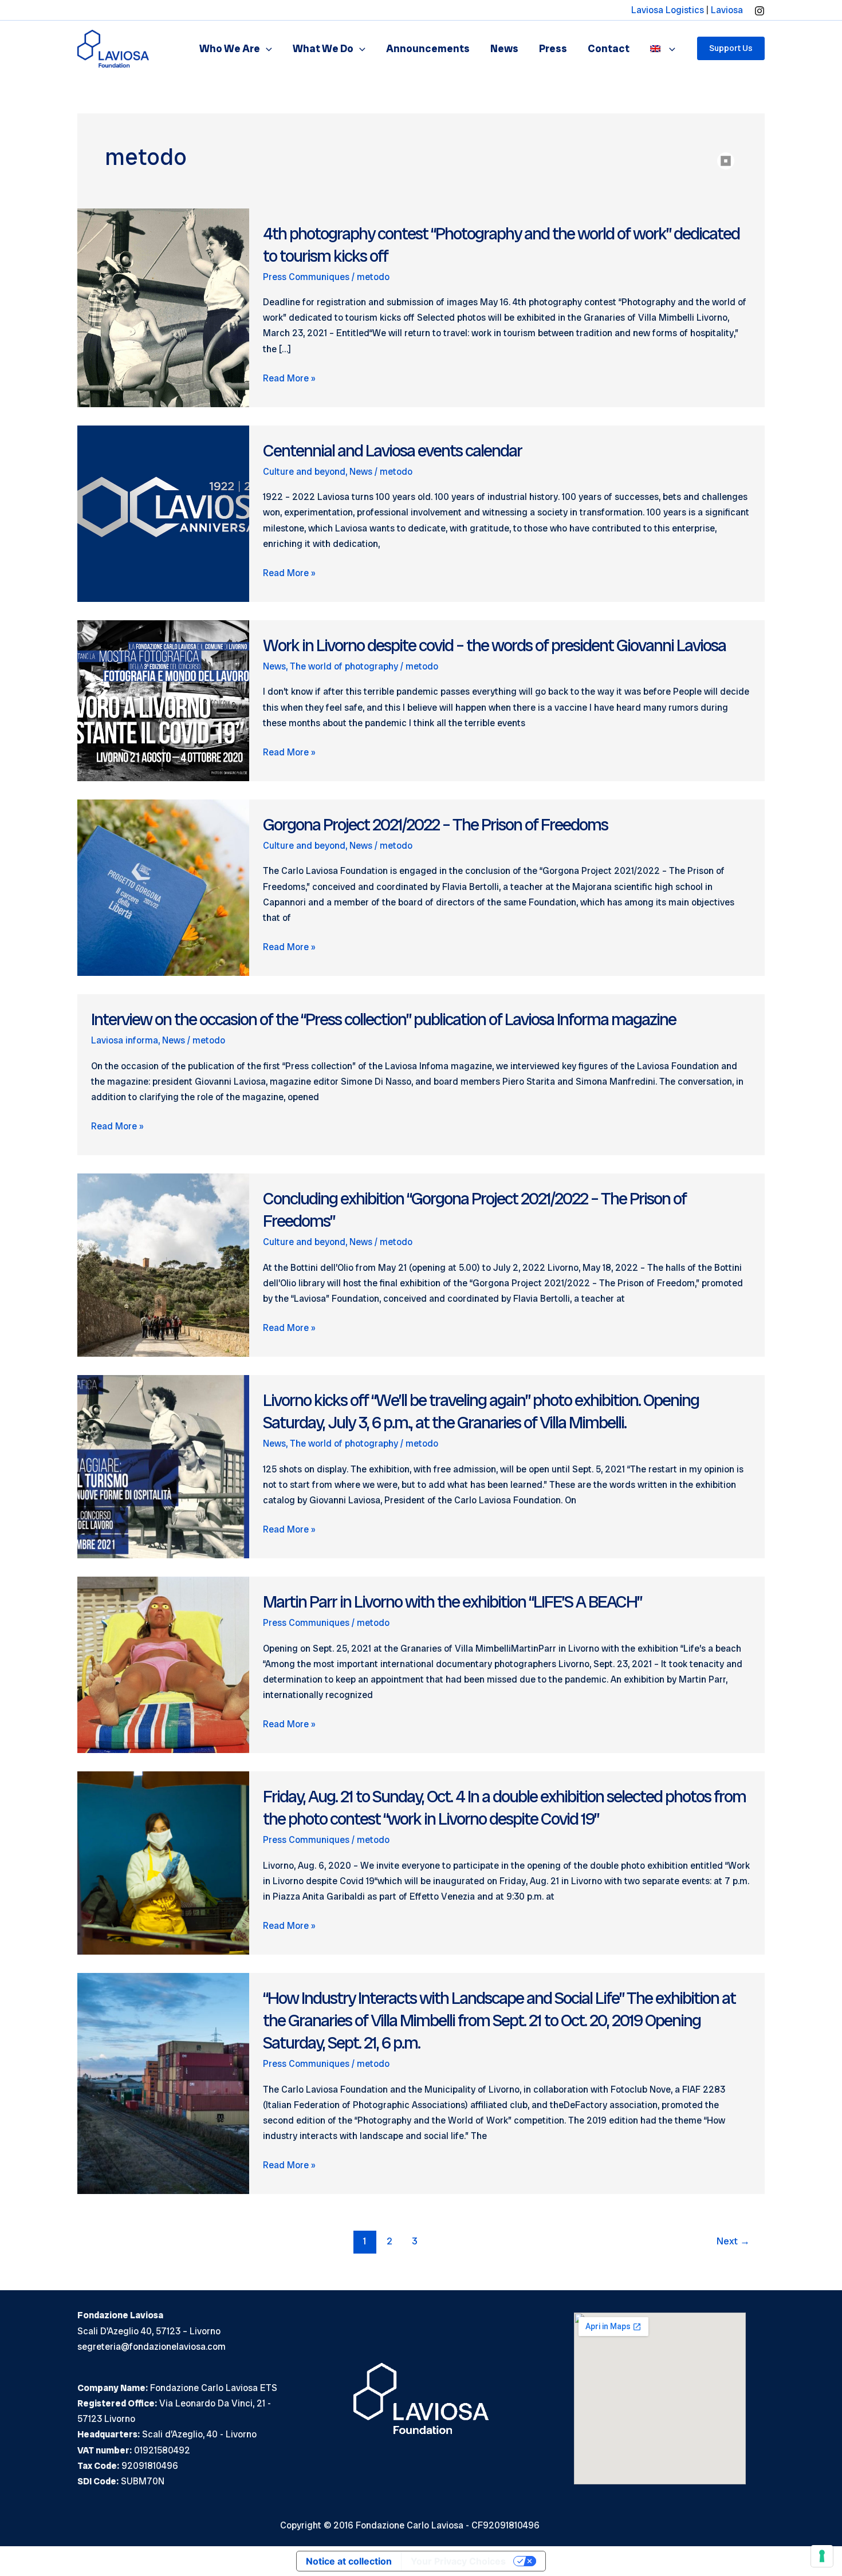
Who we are (230, 48)
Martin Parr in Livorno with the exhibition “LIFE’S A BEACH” (452, 1602)
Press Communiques (306, 277)
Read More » (289, 379)
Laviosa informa (125, 1040)
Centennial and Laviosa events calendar (392, 450)
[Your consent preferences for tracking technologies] (822, 2556)
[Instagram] (760, 11)
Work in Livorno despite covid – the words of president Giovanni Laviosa (494, 645)
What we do (323, 48)
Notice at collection (349, 2561)
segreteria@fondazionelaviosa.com (152, 2347)
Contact (609, 48)
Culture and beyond (304, 472)
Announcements (428, 48)
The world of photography (344, 666)
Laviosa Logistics (668, 10)
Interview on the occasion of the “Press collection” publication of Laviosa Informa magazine (383, 1019)
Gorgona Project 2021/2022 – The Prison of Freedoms (435, 824)
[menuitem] (663, 48)
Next (733, 2241)
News (504, 48)
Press (553, 48)
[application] (266, 48)
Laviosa (727, 10)
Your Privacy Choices (458, 2561)
